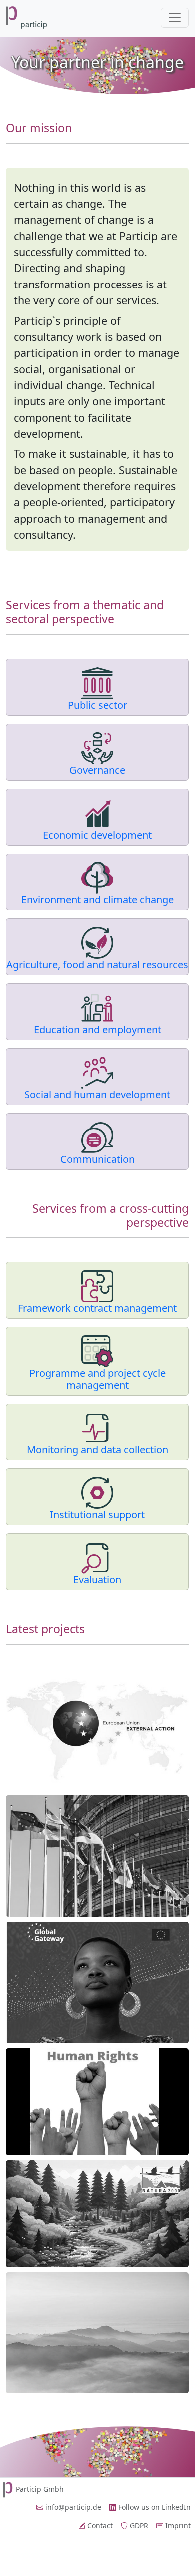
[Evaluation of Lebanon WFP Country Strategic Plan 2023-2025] (97, 2333)
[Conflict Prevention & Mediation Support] (97, 1729)
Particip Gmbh (40, 2489)
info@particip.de (72, 2507)
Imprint (177, 2525)
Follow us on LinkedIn (154, 2507)
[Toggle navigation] (175, 18)
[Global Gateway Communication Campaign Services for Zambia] (97, 1983)
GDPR (138, 2525)
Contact (99, 2525)
